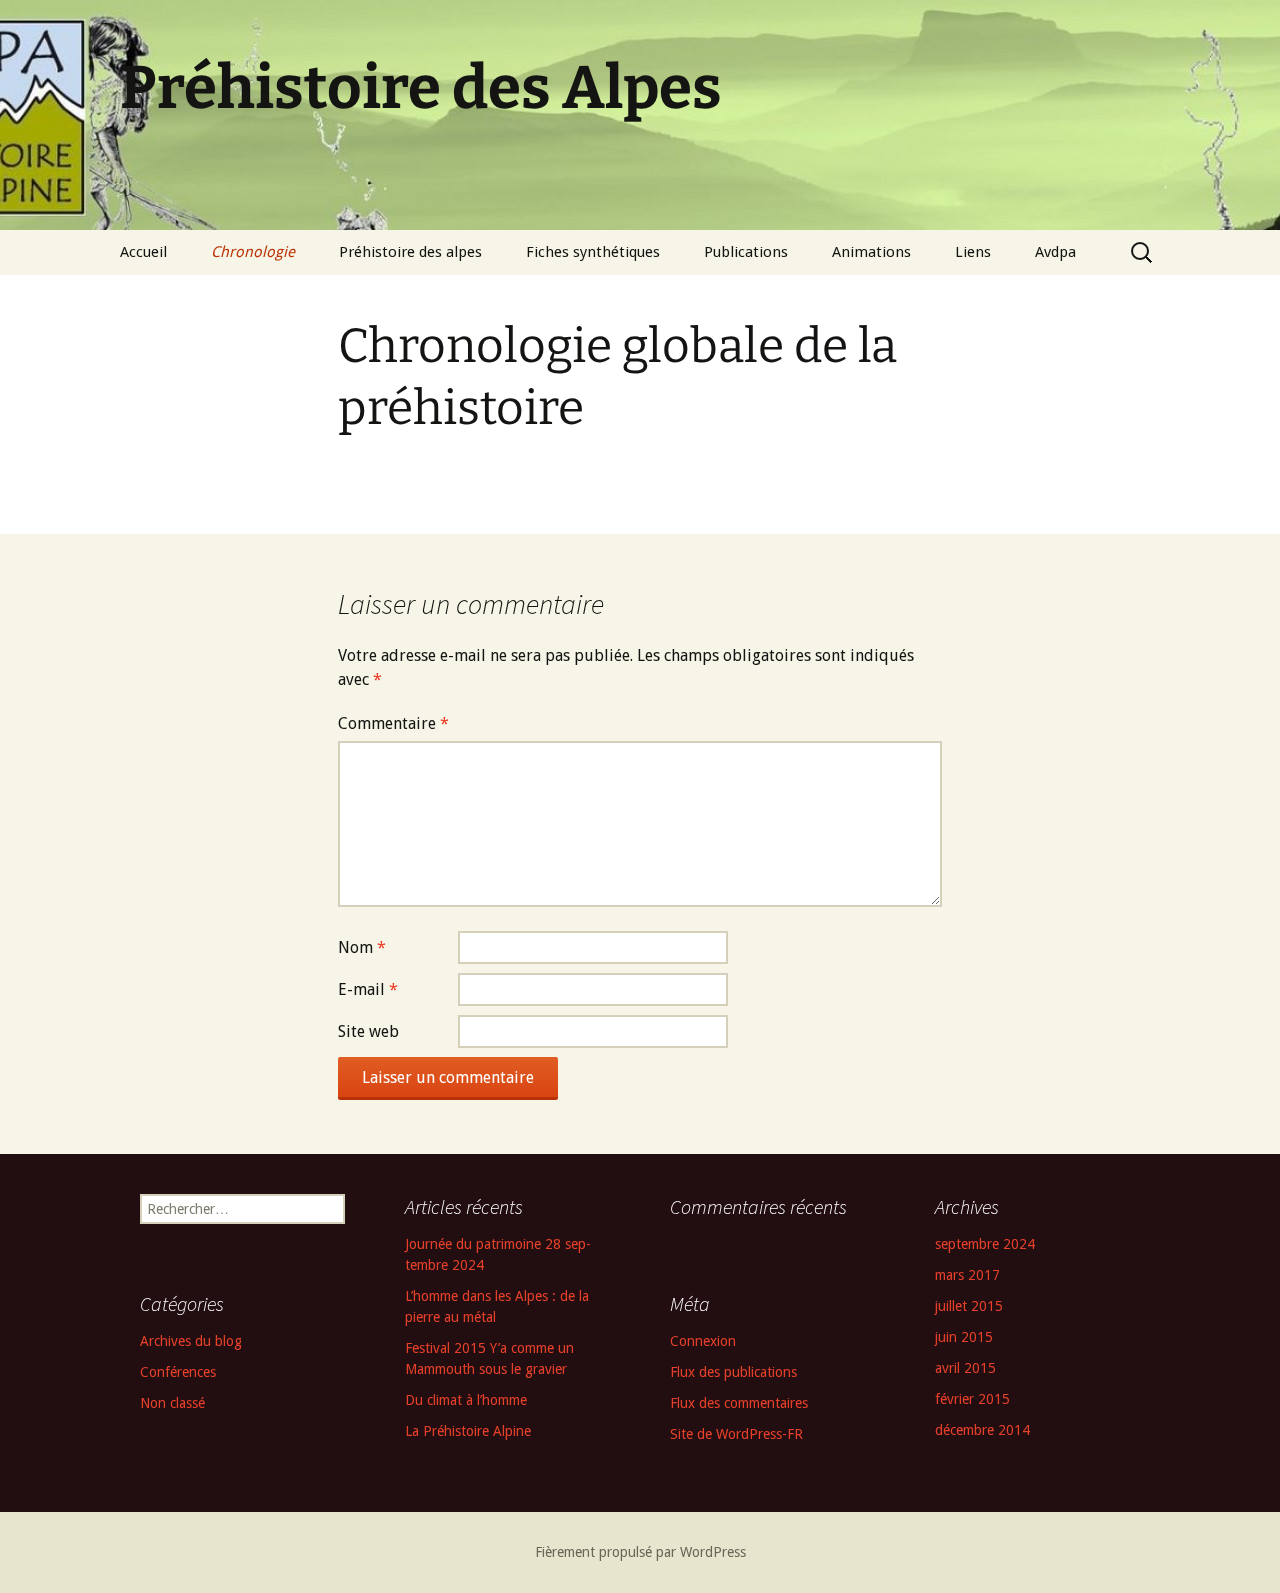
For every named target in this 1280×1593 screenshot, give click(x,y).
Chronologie (253, 252)
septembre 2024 (985, 1244)
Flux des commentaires (739, 1403)
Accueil (143, 252)
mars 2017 (967, 1275)
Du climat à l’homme (466, 1400)
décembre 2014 (982, 1430)
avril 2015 (965, 1368)
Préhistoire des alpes (410, 252)
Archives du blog (191, 1341)
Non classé (172, 1403)
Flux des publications (733, 1372)
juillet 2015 (969, 1306)
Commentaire (393, 723)
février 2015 (972, 1399)
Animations (871, 252)
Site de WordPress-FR (736, 1434)
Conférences (178, 1372)
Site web (368, 1031)
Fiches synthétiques (593, 252)
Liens (973, 252)
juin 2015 (964, 1337)
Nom (362, 947)
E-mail (368, 989)
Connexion (703, 1341)
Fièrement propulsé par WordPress (640, 1552)
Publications (746, 252)
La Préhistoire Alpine (468, 1431)
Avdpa (1055, 252)
